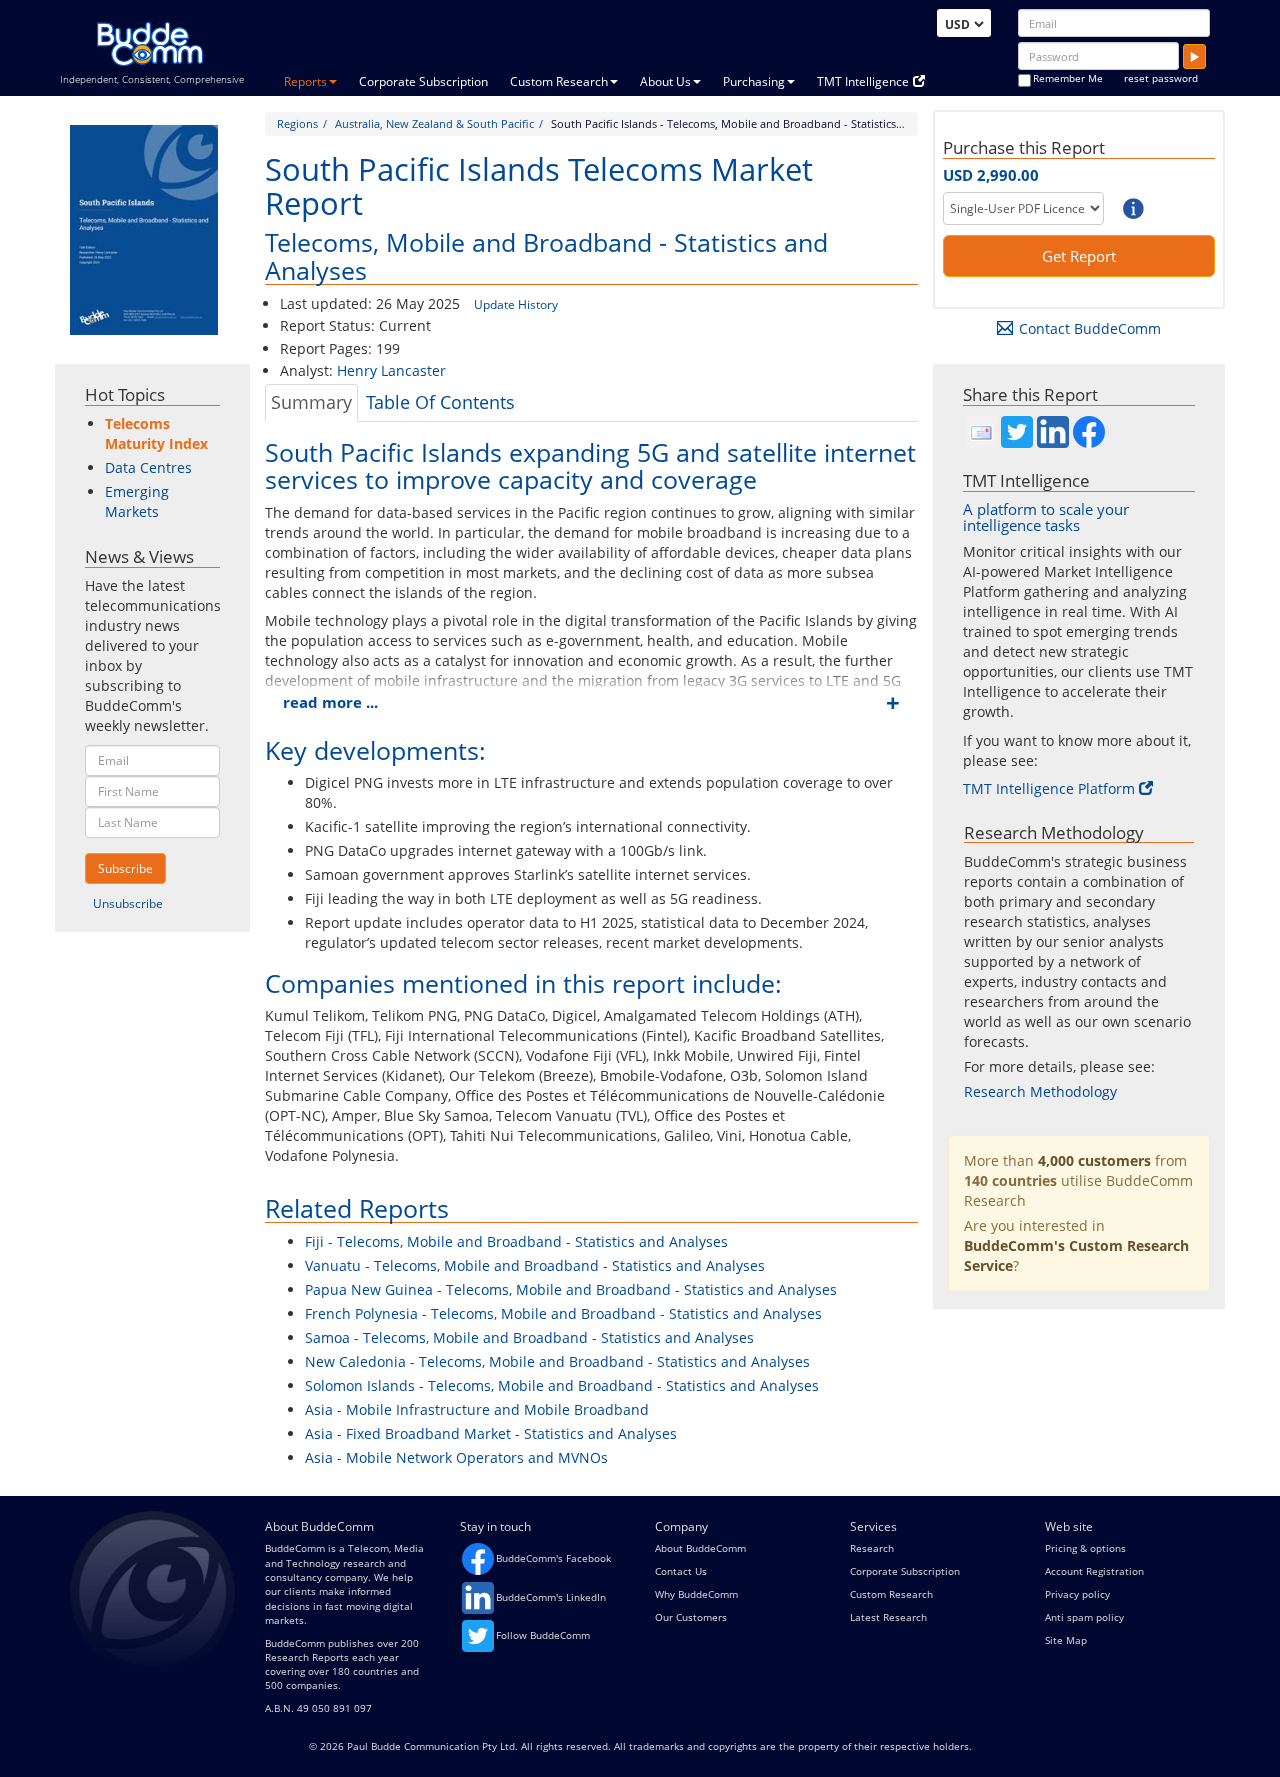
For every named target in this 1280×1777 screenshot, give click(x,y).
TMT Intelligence (863, 81)
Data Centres (148, 467)
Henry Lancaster (391, 370)
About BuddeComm (700, 1548)
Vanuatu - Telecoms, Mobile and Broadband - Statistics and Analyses (535, 1265)
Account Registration (1094, 1571)
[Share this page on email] (981, 432)
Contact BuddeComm (1090, 328)
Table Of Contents (440, 402)
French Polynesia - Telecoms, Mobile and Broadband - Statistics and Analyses (563, 1313)
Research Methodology (1040, 1091)
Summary (311, 402)
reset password (1161, 78)
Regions (297, 123)
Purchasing (754, 81)
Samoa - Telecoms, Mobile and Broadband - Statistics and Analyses (529, 1337)
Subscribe (125, 868)
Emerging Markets (137, 501)
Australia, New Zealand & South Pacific (434, 123)
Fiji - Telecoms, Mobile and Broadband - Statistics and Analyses (516, 1241)
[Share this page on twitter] (1017, 432)
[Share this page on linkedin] (1053, 432)
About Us (665, 81)
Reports (305, 81)
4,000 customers (1094, 1160)
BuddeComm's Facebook (553, 1558)
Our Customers (691, 1617)
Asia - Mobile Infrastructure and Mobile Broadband (477, 1409)
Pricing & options (1085, 1548)
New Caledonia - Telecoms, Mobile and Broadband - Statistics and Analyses (557, 1361)
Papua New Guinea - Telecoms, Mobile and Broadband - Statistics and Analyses (571, 1289)
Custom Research (559, 81)
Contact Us (681, 1571)
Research (872, 1548)
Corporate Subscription (423, 81)
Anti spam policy (1084, 1617)
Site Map (1066, 1640)
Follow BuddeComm (543, 1635)
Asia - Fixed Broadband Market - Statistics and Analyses (491, 1433)
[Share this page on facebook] (1089, 432)
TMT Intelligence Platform (1049, 788)
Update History (516, 304)
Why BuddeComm (696, 1594)
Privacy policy (1077, 1594)
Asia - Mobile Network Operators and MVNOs (456, 1457)
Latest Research (888, 1617)
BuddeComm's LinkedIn (551, 1597)
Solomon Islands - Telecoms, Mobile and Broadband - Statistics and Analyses (562, 1385)
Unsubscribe (128, 903)
